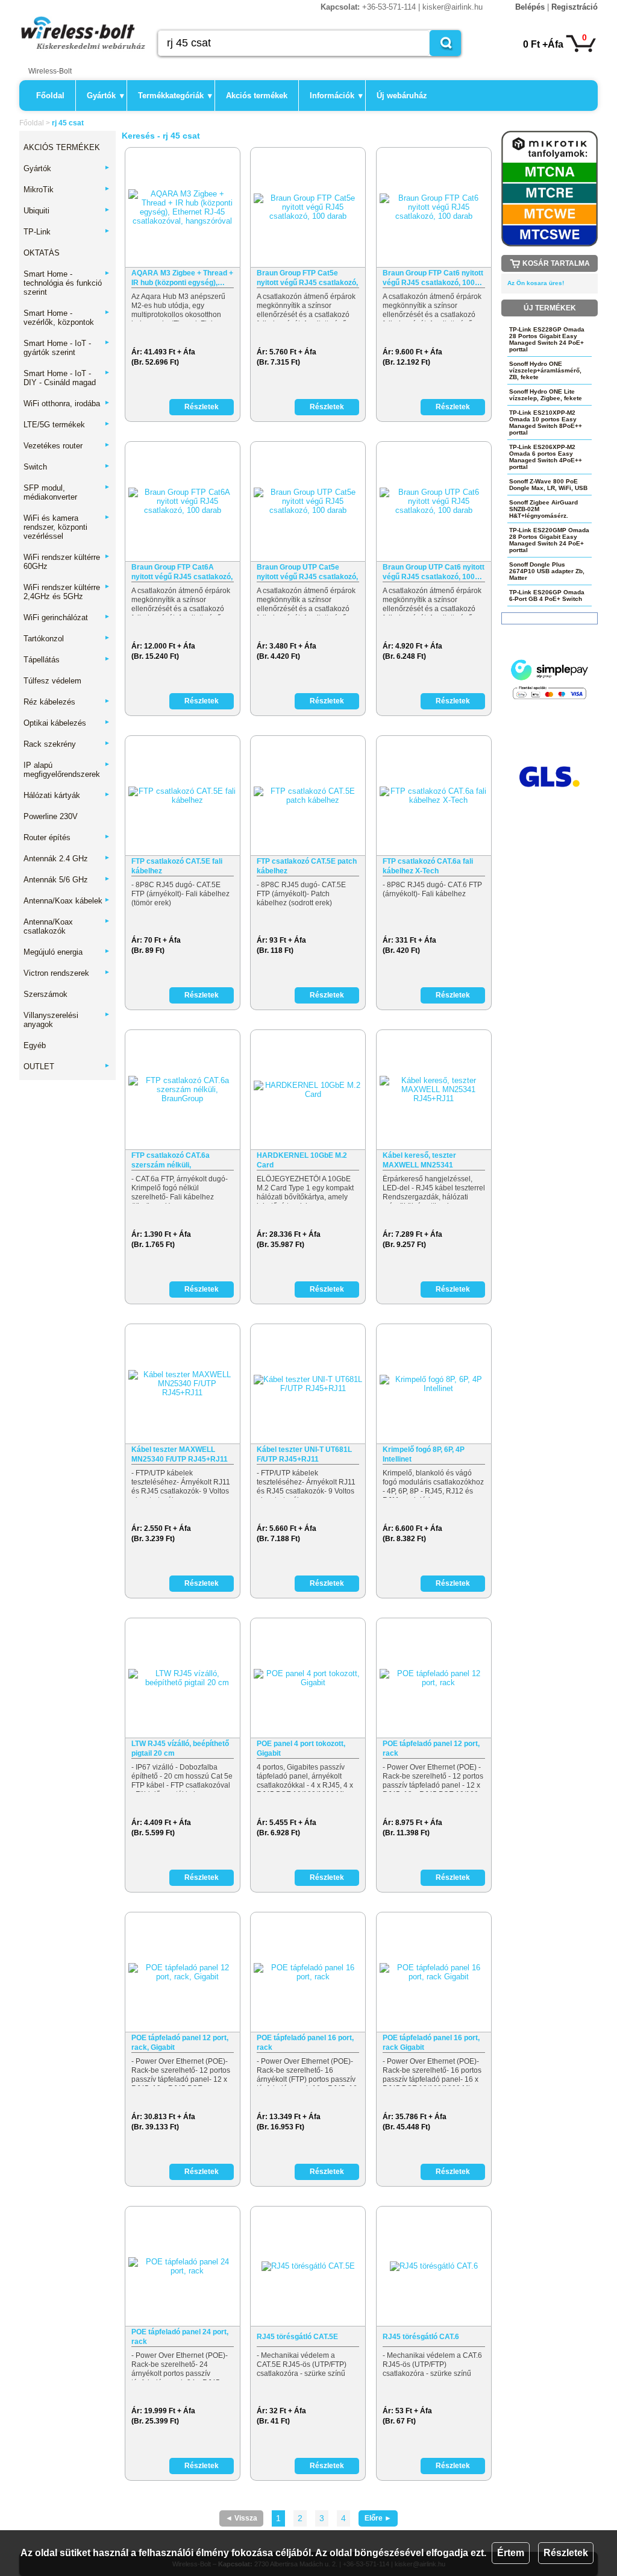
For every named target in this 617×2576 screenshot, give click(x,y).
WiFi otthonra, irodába (67, 404)
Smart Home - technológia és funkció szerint (67, 283)
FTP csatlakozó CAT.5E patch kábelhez (307, 866)
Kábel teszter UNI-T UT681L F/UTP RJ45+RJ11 (304, 1454)
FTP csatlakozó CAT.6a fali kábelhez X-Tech (428, 866)
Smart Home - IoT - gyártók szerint (67, 348)
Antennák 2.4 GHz (67, 859)
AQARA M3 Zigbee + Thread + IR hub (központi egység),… (182, 278)
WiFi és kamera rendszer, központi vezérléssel (67, 527)
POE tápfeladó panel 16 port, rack (305, 2043)
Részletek (566, 2553)
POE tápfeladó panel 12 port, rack (431, 1748)
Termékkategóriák (175, 96)
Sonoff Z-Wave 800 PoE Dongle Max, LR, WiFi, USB (548, 485)
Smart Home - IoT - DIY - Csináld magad (67, 378)
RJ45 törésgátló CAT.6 (421, 2337)
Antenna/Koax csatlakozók (67, 926)
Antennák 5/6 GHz (67, 880)
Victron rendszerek (67, 973)
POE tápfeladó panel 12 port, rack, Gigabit (180, 2043)
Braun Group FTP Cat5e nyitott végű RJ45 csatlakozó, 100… (307, 278)
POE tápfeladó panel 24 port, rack (180, 2337)
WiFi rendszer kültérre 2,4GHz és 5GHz (67, 592)
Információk (336, 96)
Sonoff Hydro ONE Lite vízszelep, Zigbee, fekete (546, 395)
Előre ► (378, 2518)
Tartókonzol (67, 639)
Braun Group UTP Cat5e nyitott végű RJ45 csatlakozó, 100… (307, 572)
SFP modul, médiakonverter (67, 492)
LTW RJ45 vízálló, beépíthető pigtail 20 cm (180, 1748)
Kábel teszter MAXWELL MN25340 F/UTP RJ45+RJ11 (180, 1454)
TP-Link (67, 232)
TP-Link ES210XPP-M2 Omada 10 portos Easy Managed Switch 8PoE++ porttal (546, 423)
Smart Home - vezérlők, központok (67, 318)
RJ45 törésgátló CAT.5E (297, 2337)
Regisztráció (575, 7)
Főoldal (50, 96)
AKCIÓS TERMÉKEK (62, 147)
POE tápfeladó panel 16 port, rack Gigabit (431, 2043)
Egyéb (35, 1045)
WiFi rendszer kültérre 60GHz (67, 562)
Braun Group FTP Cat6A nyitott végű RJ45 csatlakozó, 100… (182, 572)
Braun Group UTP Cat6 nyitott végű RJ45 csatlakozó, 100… (434, 572)
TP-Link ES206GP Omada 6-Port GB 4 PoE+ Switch (547, 595)
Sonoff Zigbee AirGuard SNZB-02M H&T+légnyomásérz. (543, 509)
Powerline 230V (51, 816)
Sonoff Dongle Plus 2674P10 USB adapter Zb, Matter (547, 571)
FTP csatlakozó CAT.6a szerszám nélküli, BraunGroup (171, 1161)
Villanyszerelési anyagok (67, 1020)
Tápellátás (67, 660)
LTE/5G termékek (67, 425)
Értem (511, 2553)
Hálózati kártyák (67, 795)
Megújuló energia (67, 952)
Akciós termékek (257, 96)
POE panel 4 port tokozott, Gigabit (301, 1748)
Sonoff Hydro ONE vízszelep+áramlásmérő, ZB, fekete (545, 370)
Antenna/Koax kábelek (67, 901)
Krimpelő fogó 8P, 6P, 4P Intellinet (424, 1454)
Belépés (530, 7)
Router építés (67, 837)
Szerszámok (45, 994)
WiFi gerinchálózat (67, 617)
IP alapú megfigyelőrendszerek (67, 770)
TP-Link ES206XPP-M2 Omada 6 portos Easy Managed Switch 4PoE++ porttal (546, 457)
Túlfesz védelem (52, 681)
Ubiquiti (67, 211)
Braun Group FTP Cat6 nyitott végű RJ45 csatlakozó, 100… (433, 278)
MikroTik (67, 190)
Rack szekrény (67, 744)
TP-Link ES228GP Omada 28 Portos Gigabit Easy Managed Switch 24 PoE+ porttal (547, 339)
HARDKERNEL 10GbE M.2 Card (302, 1160)
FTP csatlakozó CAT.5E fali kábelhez (177, 866)
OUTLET (67, 1067)
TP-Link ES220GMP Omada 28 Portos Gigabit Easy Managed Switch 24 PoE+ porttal (549, 540)
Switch (67, 467)
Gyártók (105, 96)
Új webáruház (402, 96)
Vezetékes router (67, 446)
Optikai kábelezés (67, 723)
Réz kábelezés (67, 702)
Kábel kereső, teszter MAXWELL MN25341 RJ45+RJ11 (419, 1161)
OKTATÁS (42, 253)
